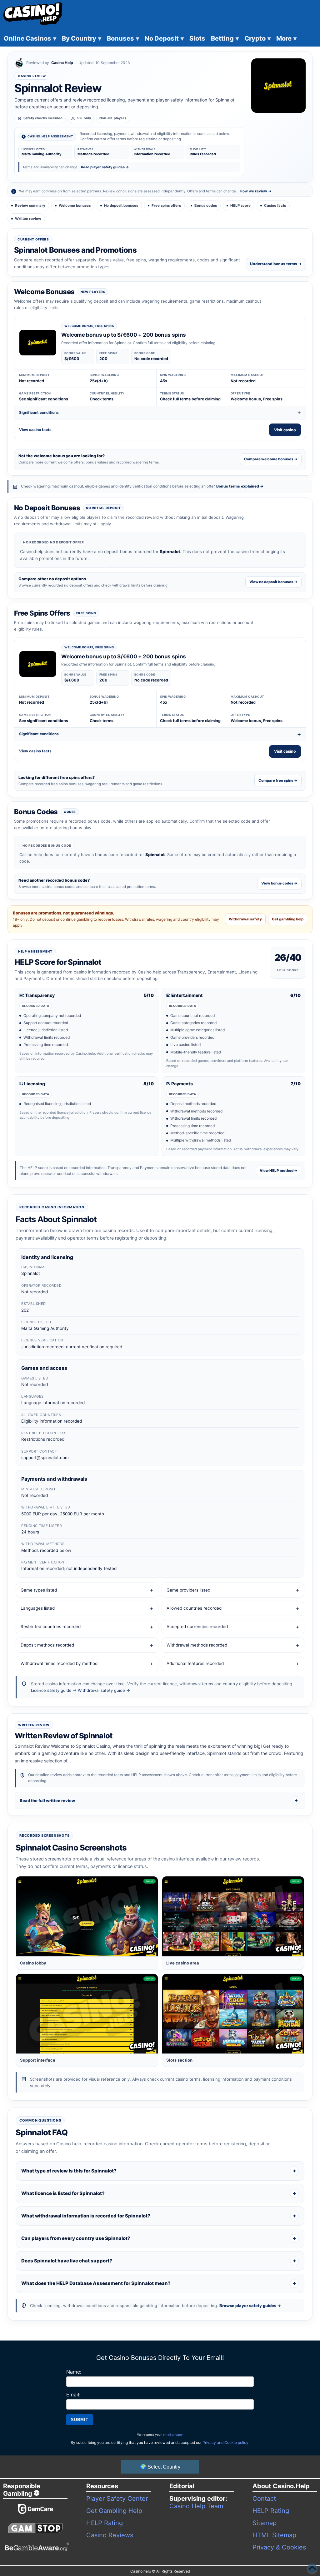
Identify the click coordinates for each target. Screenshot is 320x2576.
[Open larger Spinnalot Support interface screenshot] (87, 2014)
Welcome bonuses (75, 206)
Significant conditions (39, 412)
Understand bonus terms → (276, 264)
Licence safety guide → (54, 1690)
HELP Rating (105, 2523)
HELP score (240, 206)
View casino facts (35, 430)
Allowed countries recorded (194, 1608)
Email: (73, 2395)
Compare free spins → (278, 780)
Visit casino (285, 430)
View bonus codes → (279, 883)
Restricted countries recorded (51, 1627)
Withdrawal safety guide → (104, 1690)
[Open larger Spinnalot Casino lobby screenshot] (87, 1916)
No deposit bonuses (121, 206)
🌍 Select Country (160, 2467)
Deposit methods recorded (47, 1645)
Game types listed (39, 1590)
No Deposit (164, 38)
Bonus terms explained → (240, 486)
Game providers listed (188, 1590)
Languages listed (38, 1608)
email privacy (173, 2435)
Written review (28, 219)
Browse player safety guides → (250, 2306)
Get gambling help (288, 919)
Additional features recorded (195, 1663)
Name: (74, 2372)
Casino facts (275, 206)
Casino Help (62, 63)
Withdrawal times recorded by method (59, 1663)
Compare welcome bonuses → (271, 459)
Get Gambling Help (114, 2511)
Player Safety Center (117, 2499)
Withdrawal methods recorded (197, 1645)
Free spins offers (166, 206)
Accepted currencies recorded (197, 1627)
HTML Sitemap (274, 2535)
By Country (82, 38)
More (286, 38)
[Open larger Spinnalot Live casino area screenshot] (233, 1916)
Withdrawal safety (245, 919)
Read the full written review (47, 1801)
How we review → (256, 191)
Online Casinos (30, 38)
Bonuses (123, 38)
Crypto (257, 38)
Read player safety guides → (105, 167)
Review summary (30, 206)
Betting (225, 38)
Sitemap (265, 2523)
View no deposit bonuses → (273, 582)
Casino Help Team (196, 2506)
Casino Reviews (110, 2535)
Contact (264, 2499)
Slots (197, 38)
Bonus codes (206, 206)
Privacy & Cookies (279, 2547)
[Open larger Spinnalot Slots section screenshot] (233, 2014)
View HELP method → (279, 1171)
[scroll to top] (312, 2568)
